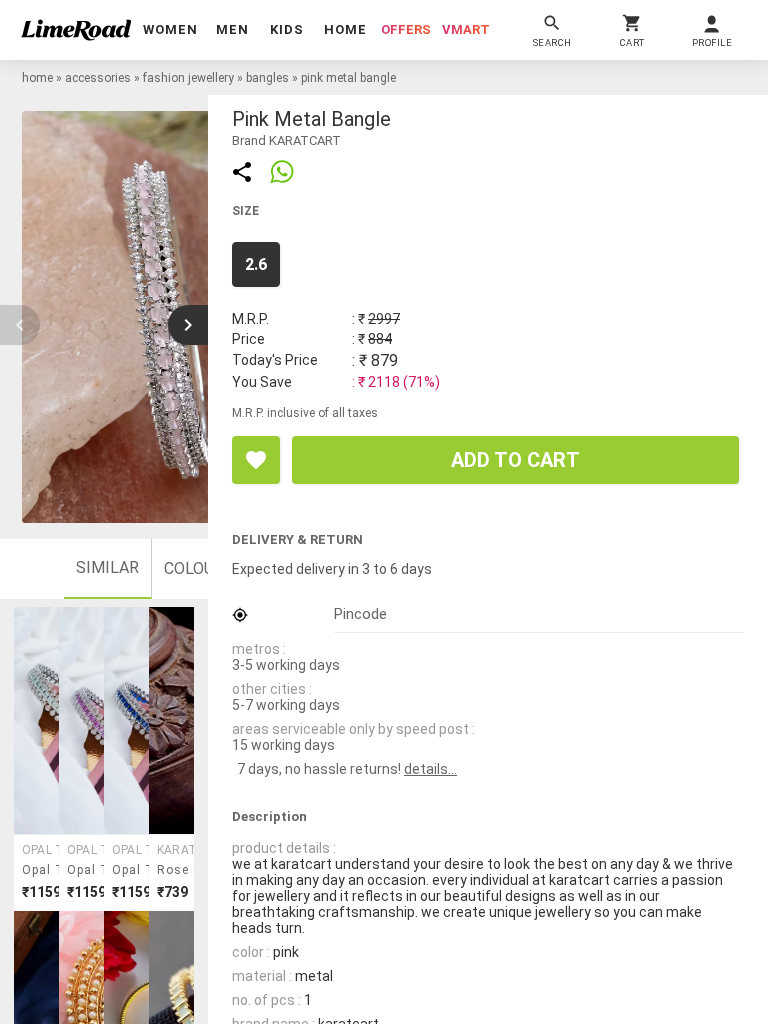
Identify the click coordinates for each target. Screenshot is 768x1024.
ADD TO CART (515, 460)
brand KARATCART (286, 140)
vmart (466, 29)
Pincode (360, 614)
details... (430, 769)
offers (406, 29)
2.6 (256, 264)
